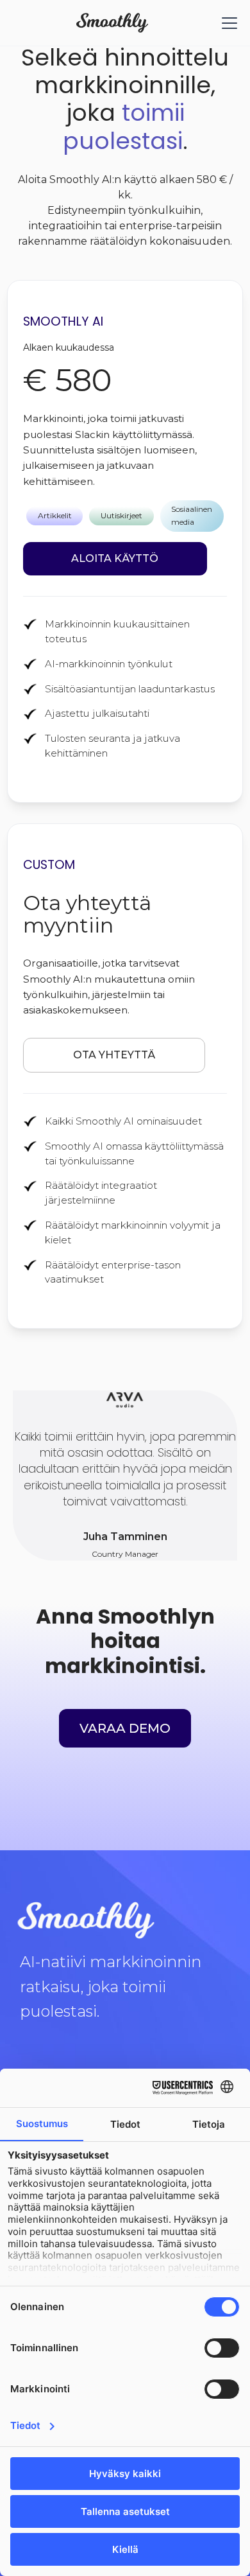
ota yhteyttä (114, 1055)
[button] (227, 23)
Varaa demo (125, 1728)
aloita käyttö (115, 558)
